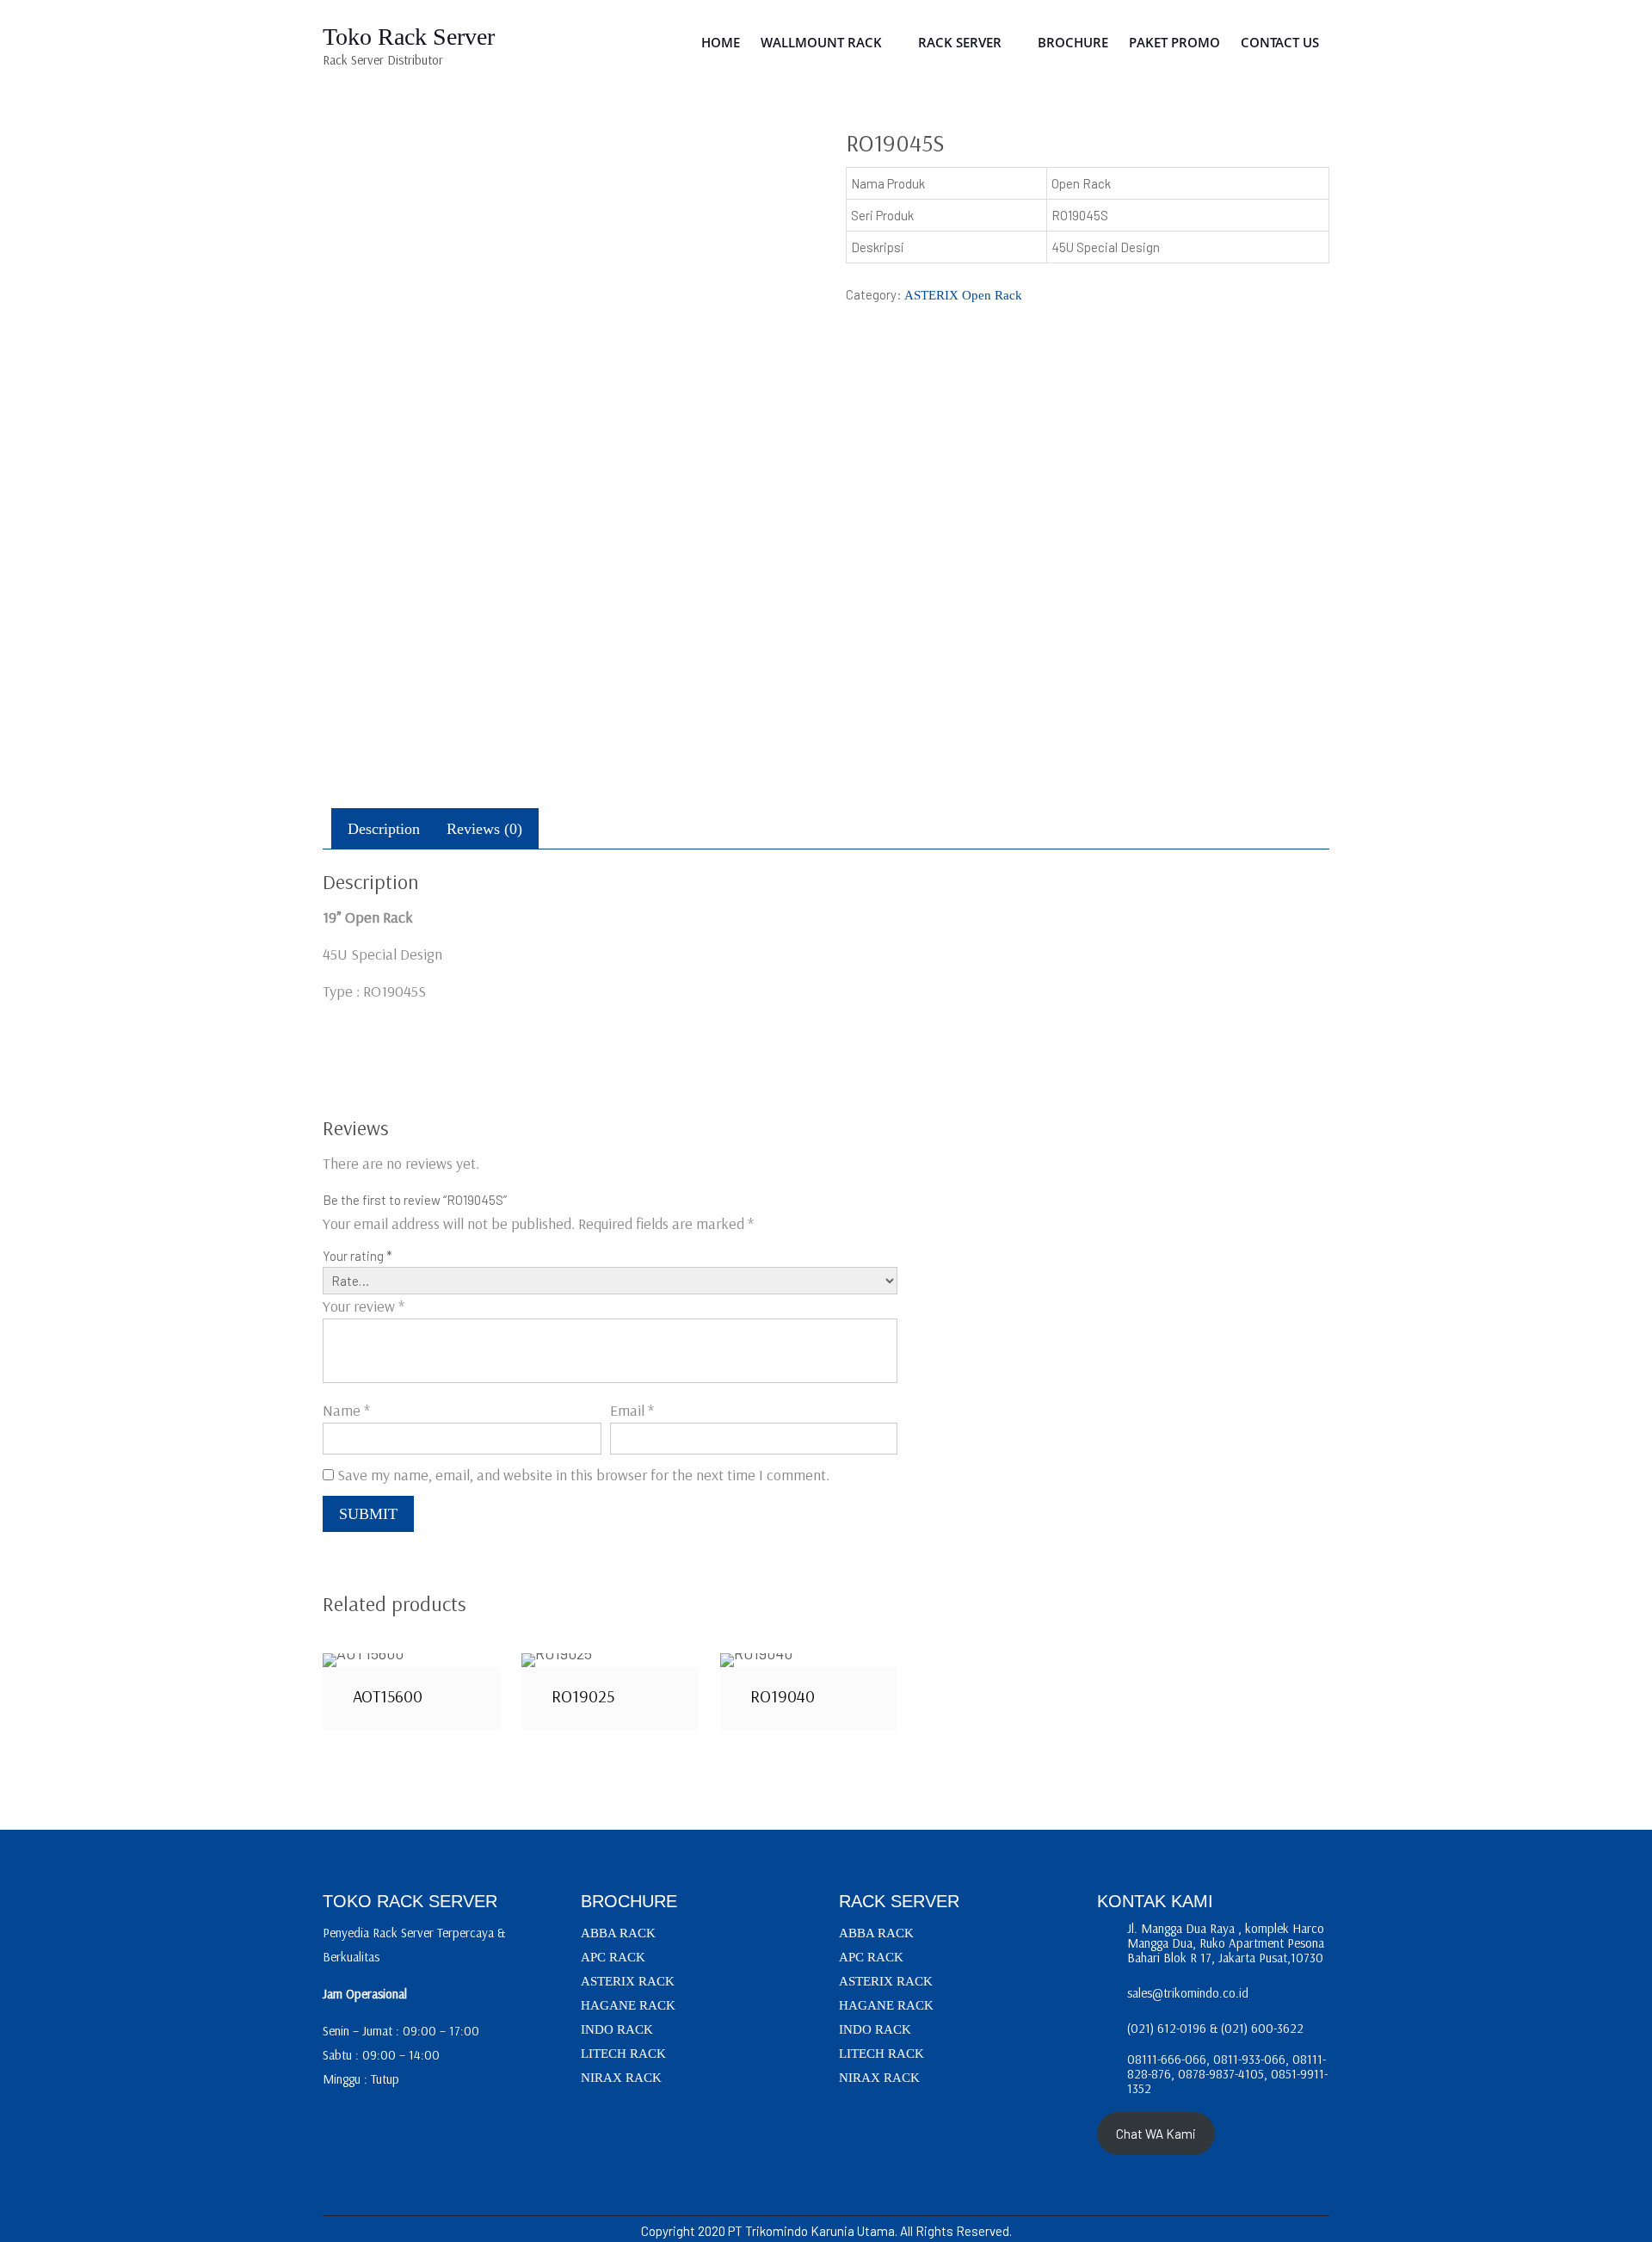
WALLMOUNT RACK (821, 42)
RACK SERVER (960, 42)
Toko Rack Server (409, 37)
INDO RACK (617, 2029)
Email (632, 1410)
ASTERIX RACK (628, 1981)
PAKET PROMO (1174, 42)
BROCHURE (1073, 42)
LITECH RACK (623, 2054)
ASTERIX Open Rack (963, 295)
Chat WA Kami (1156, 2134)
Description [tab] (384, 829)
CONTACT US (1280, 42)
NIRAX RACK (621, 2078)
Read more (411, 1659)
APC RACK (613, 1957)
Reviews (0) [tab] (484, 829)
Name (346, 1410)
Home (721, 42)
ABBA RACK (618, 1933)
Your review (364, 1306)
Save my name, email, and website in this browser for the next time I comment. (583, 1475)
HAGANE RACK (628, 2005)
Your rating (358, 1256)
